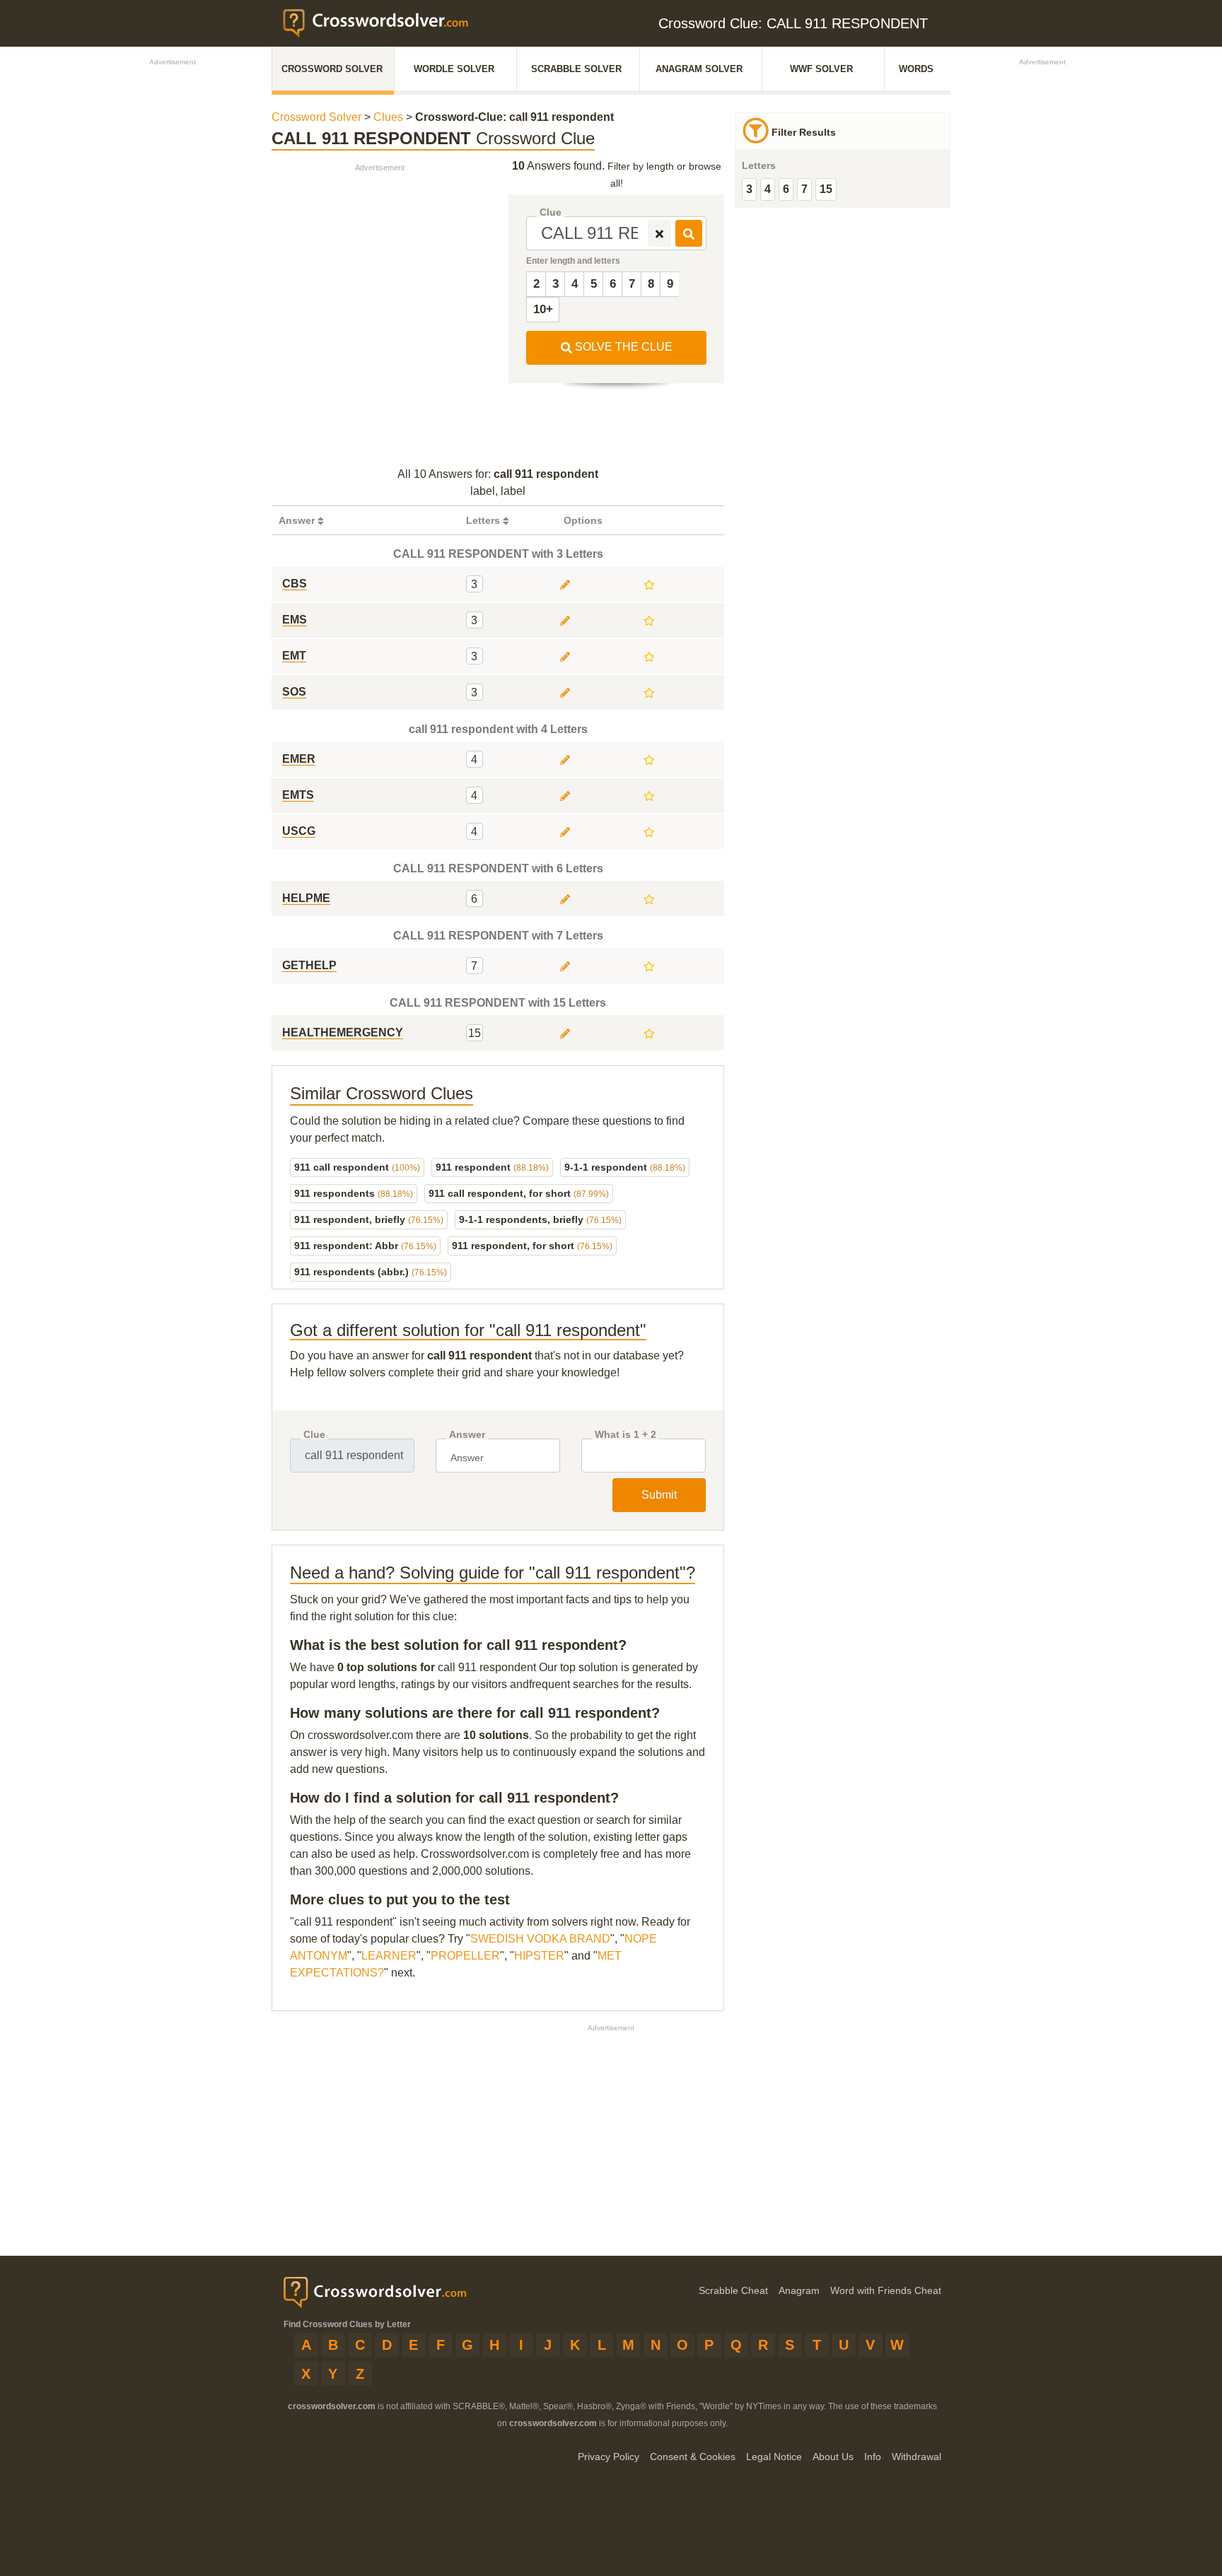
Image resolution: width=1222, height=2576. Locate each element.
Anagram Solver (699, 69)
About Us (833, 2457)
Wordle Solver (454, 69)
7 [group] (804, 189)
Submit (659, 1495)
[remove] (659, 233)
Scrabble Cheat (733, 2290)
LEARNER (389, 1956)
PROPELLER (465, 1956)
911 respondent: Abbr (365, 1246)
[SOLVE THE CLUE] (689, 233)
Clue (551, 212)
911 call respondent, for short (519, 1193)
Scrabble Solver (576, 69)
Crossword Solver (332, 69)
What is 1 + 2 (625, 1435)
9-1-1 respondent (625, 1167)
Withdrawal (916, 2457)
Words (916, 69)
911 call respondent (357, 1167)
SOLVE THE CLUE (622, 347)
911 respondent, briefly (369, 1219)
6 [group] (786, 189)
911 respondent (492, 1167)
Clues (388, 117)
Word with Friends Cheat (886, 2290)
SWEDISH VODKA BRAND (540, 1939)
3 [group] (749, 189)
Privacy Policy (609, 2457)
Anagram (799, 2290)
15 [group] (826, 189)
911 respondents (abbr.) (371, 1272)
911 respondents (354, 1193)
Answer (467, 1435)
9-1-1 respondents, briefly (540, 1219)
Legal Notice (774, 2457)
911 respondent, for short (532, 1246)
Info (873, 2457)
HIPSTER (539, 1956)
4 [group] (768, 189)
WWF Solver (821, 69)
